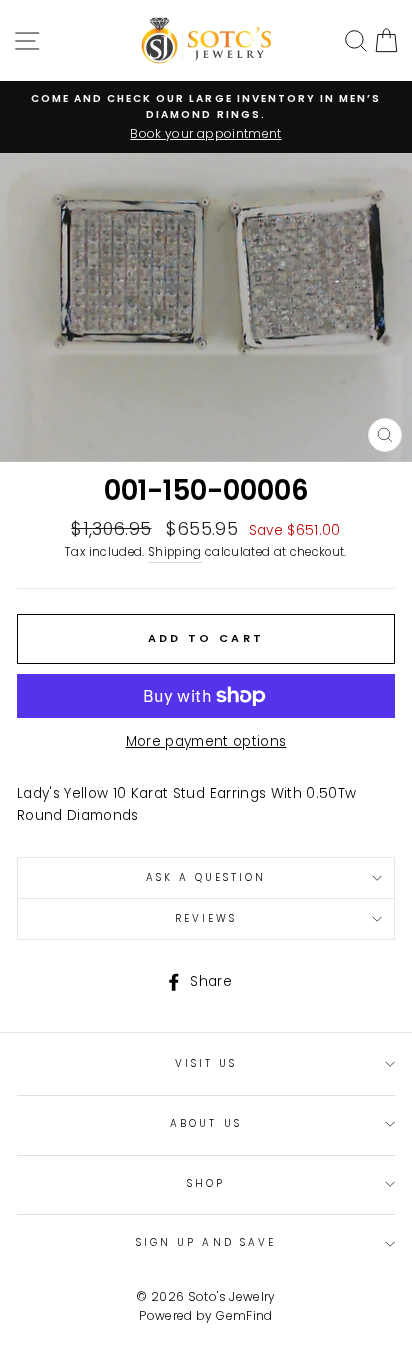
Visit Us (206, 1063)
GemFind (244, 1315)
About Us (205, 1123)
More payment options (206, 741)
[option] (206, 117)
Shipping (175, 552)
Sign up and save (206, 1242)
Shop (206, 1183)
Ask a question (206, 877)
